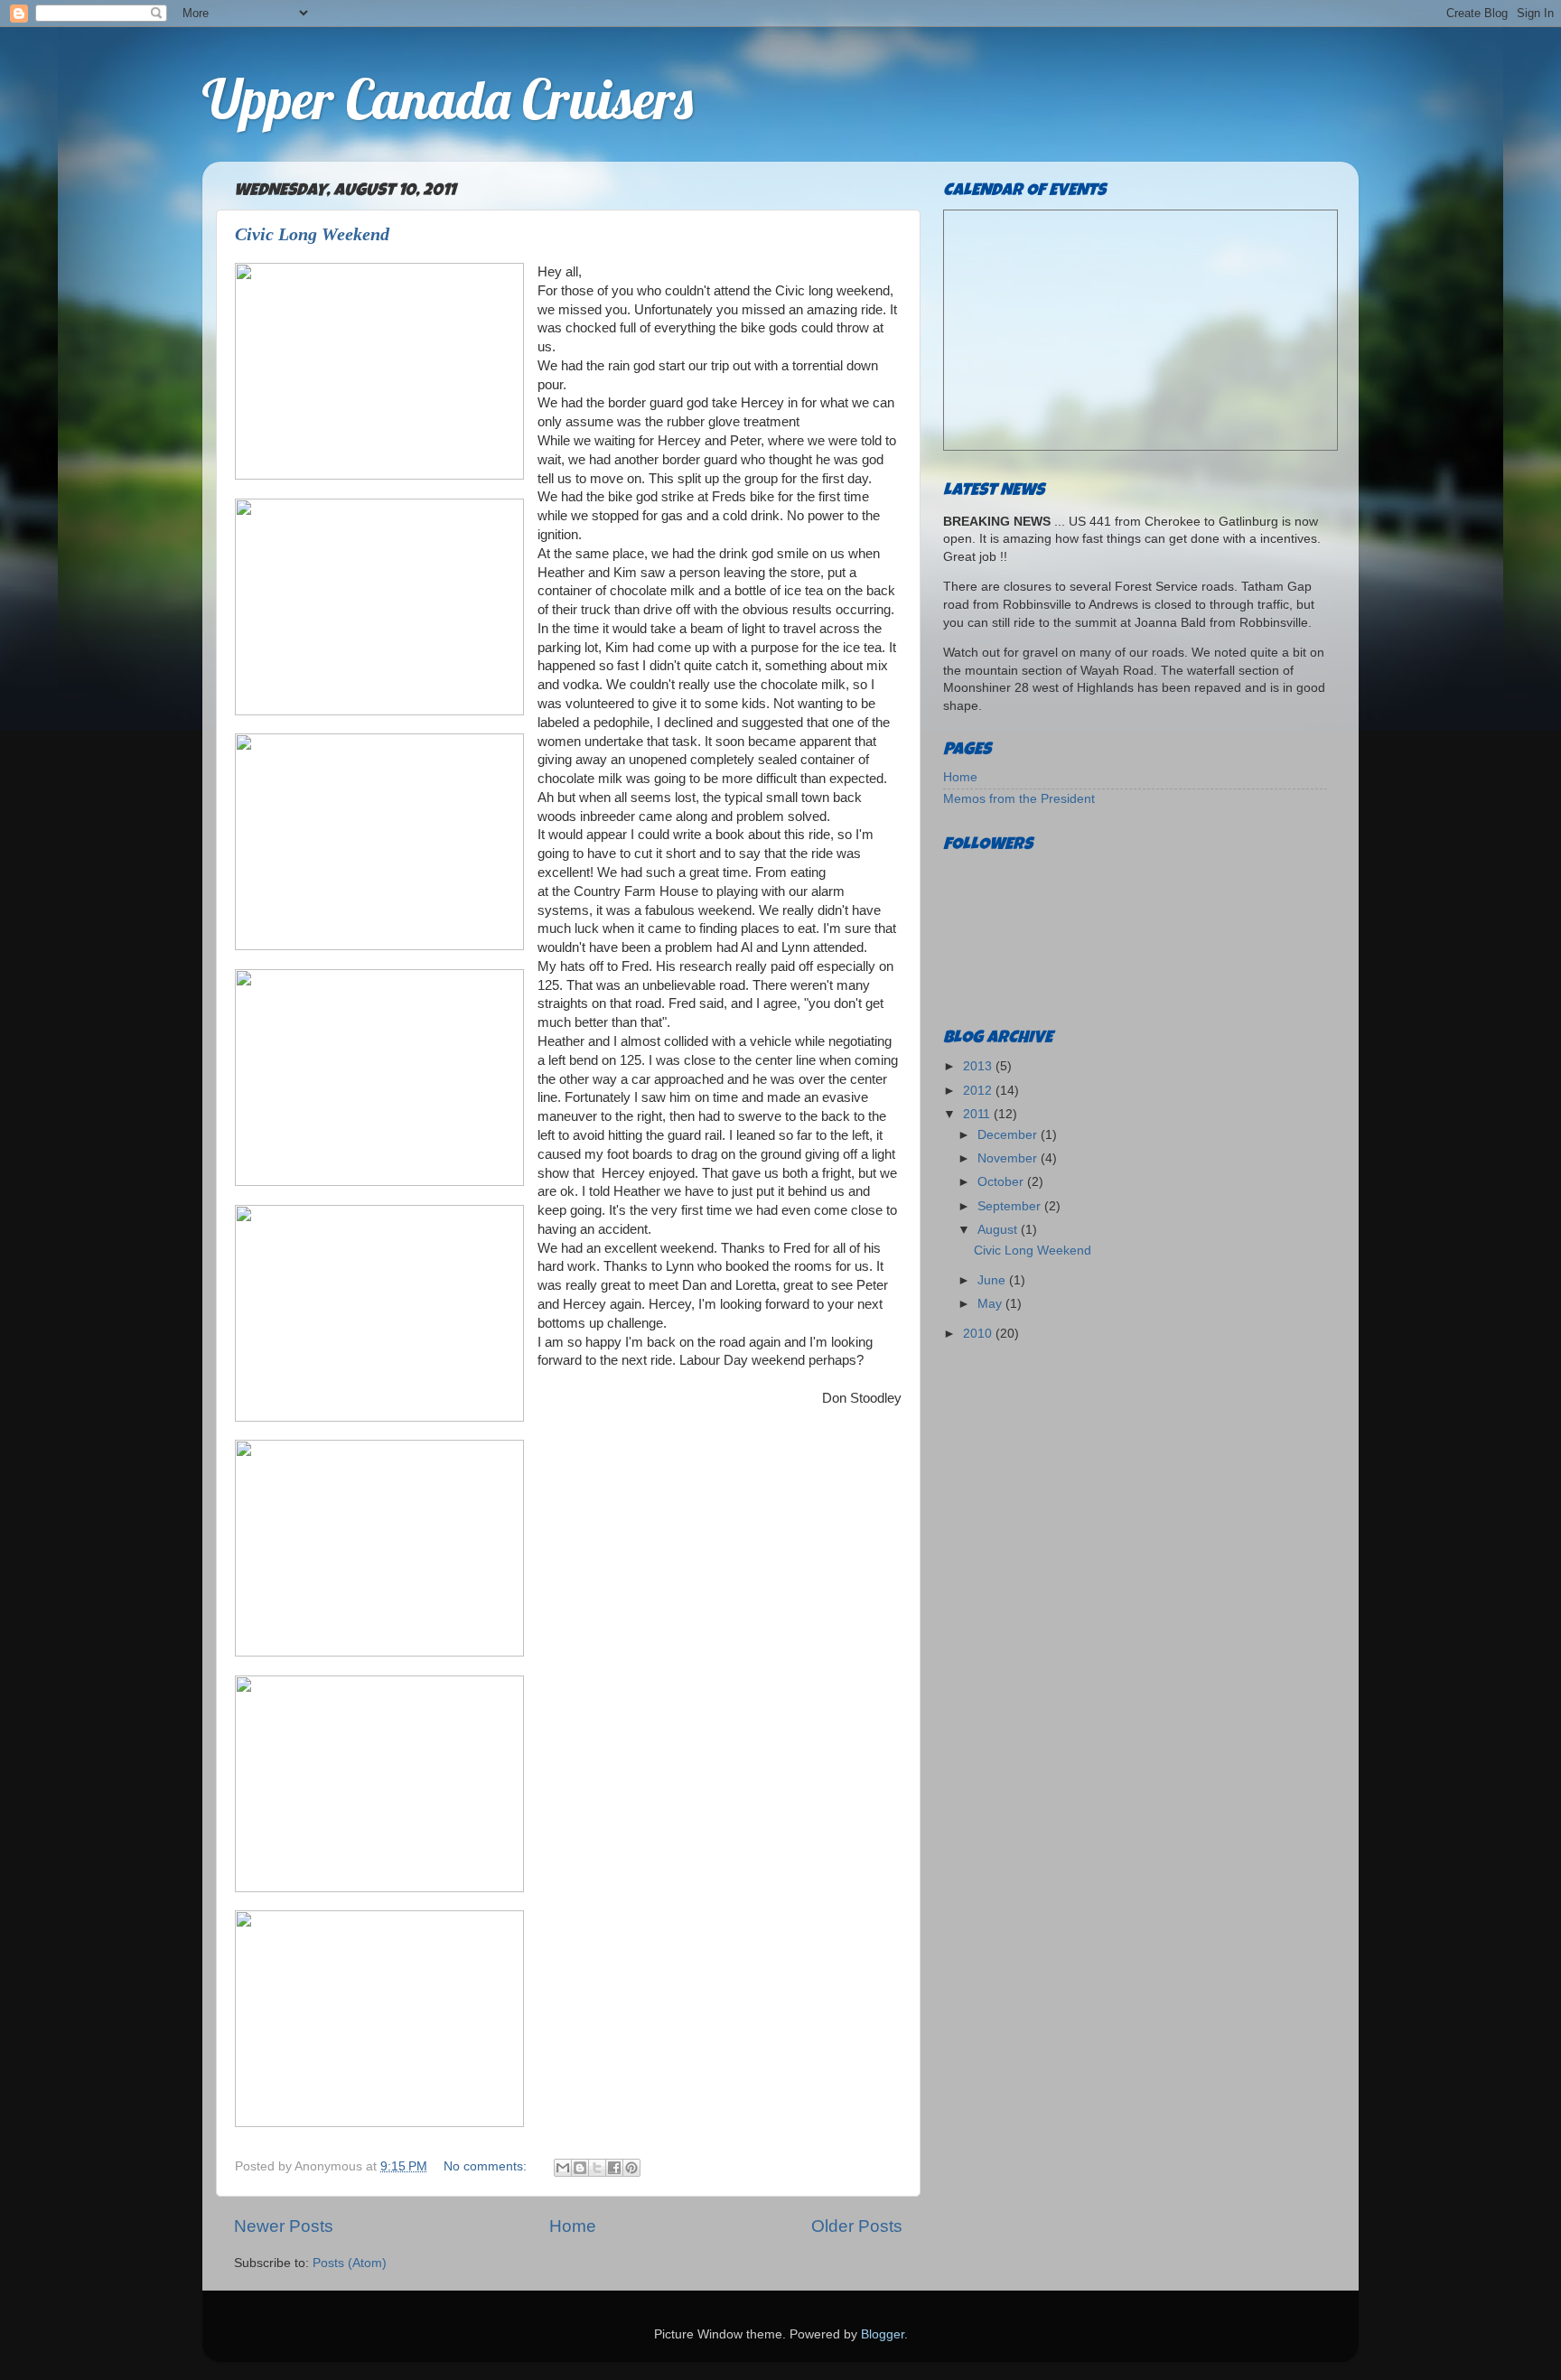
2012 (979, 1091)
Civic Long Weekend (312, 234)
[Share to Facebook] (614, 2168)
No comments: (487, 2166)
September (1011, 1206)
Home (573, 2226)
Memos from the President (1019, 799)
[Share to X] (597, 2168)
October (1002, 1182)
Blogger (883, 2334)
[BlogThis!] (580, 2168)
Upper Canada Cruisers (448, 99)
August (999, 1230)
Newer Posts (284, 2226)
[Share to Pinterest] (631, 2168)
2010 (979, 1334)
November (1009, 1158)
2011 (978, 1114)
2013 (979, 1066)
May (991, 1304)
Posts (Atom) (350, 2263)
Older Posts (857, 2226)
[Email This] (563, 2168)
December (1009, 1135)
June (993, 1280)
